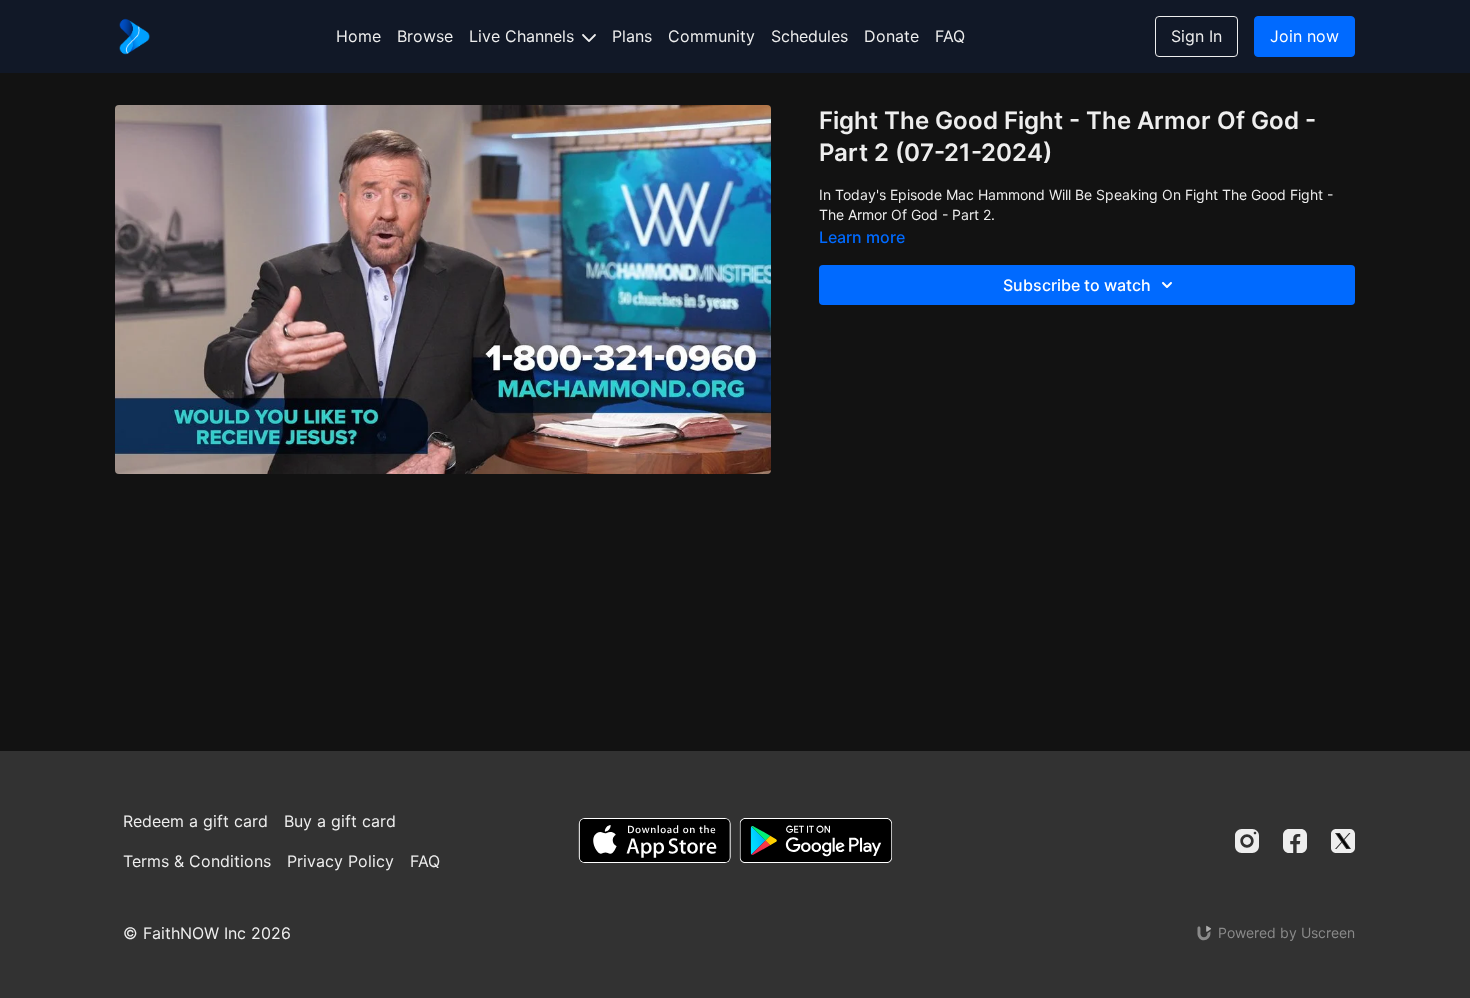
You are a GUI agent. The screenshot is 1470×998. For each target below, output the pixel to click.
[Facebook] (1295, 841)
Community (711, 36)
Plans (632, 36)
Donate (891, 36)
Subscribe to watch (1077, 285)
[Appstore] (654, 840)
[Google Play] (816, 840)
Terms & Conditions (197, 861)
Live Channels (524, 36)
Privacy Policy (340, 861)
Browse (425, 36)
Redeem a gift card (195, 821)
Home (358, 36)
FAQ (950, 36)
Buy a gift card (340, 821)
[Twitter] (1343, 841)
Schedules (809, 36)
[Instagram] (1247, 841)
